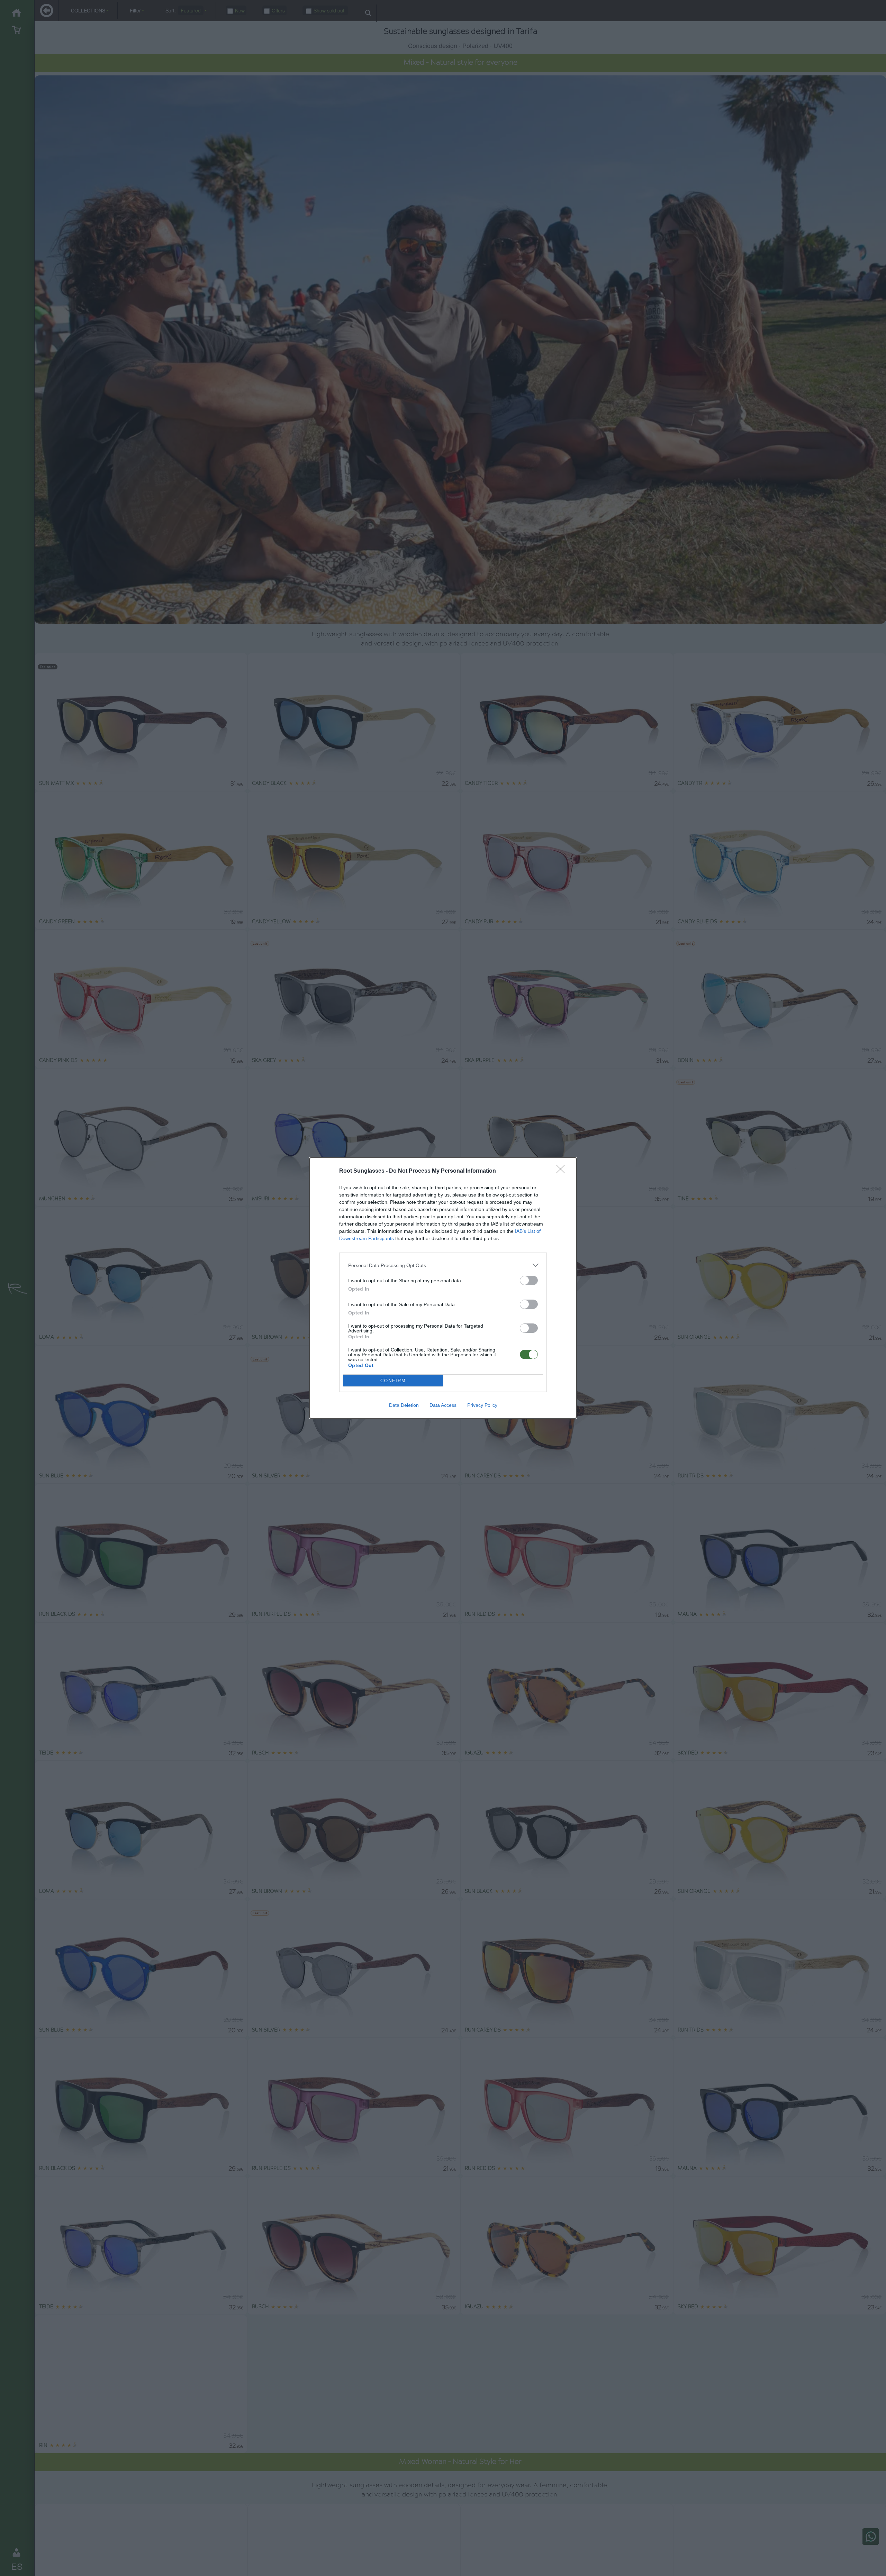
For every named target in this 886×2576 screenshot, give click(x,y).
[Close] (563, 1171)
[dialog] (443, 1288)
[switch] (529, 1280)
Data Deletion (404, 1405)
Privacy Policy (482, 1405)
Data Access (443, 1405)
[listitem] (443, 1265)
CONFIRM (393, 1381)
